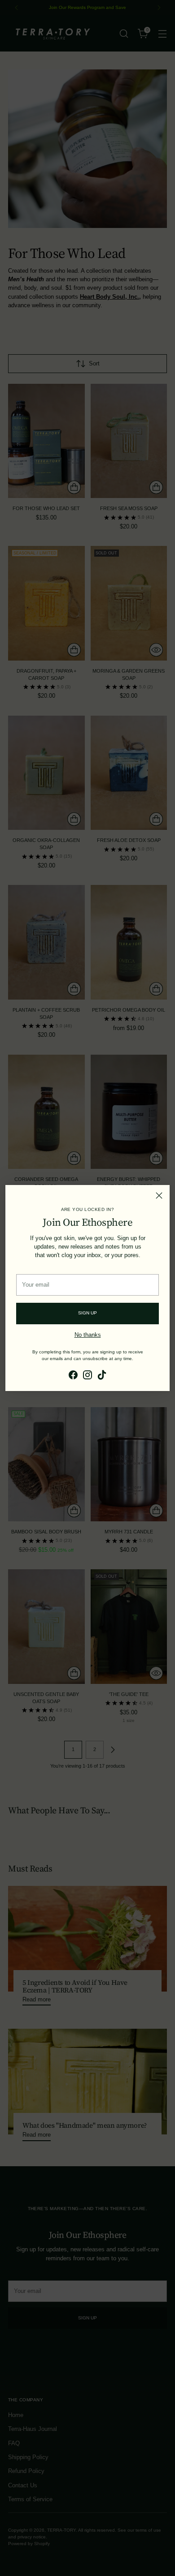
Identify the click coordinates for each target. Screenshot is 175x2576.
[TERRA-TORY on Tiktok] (102, 1376)
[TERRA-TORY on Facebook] (73, 1376)
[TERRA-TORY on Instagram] (87, 1376)
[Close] (159, 1196)
